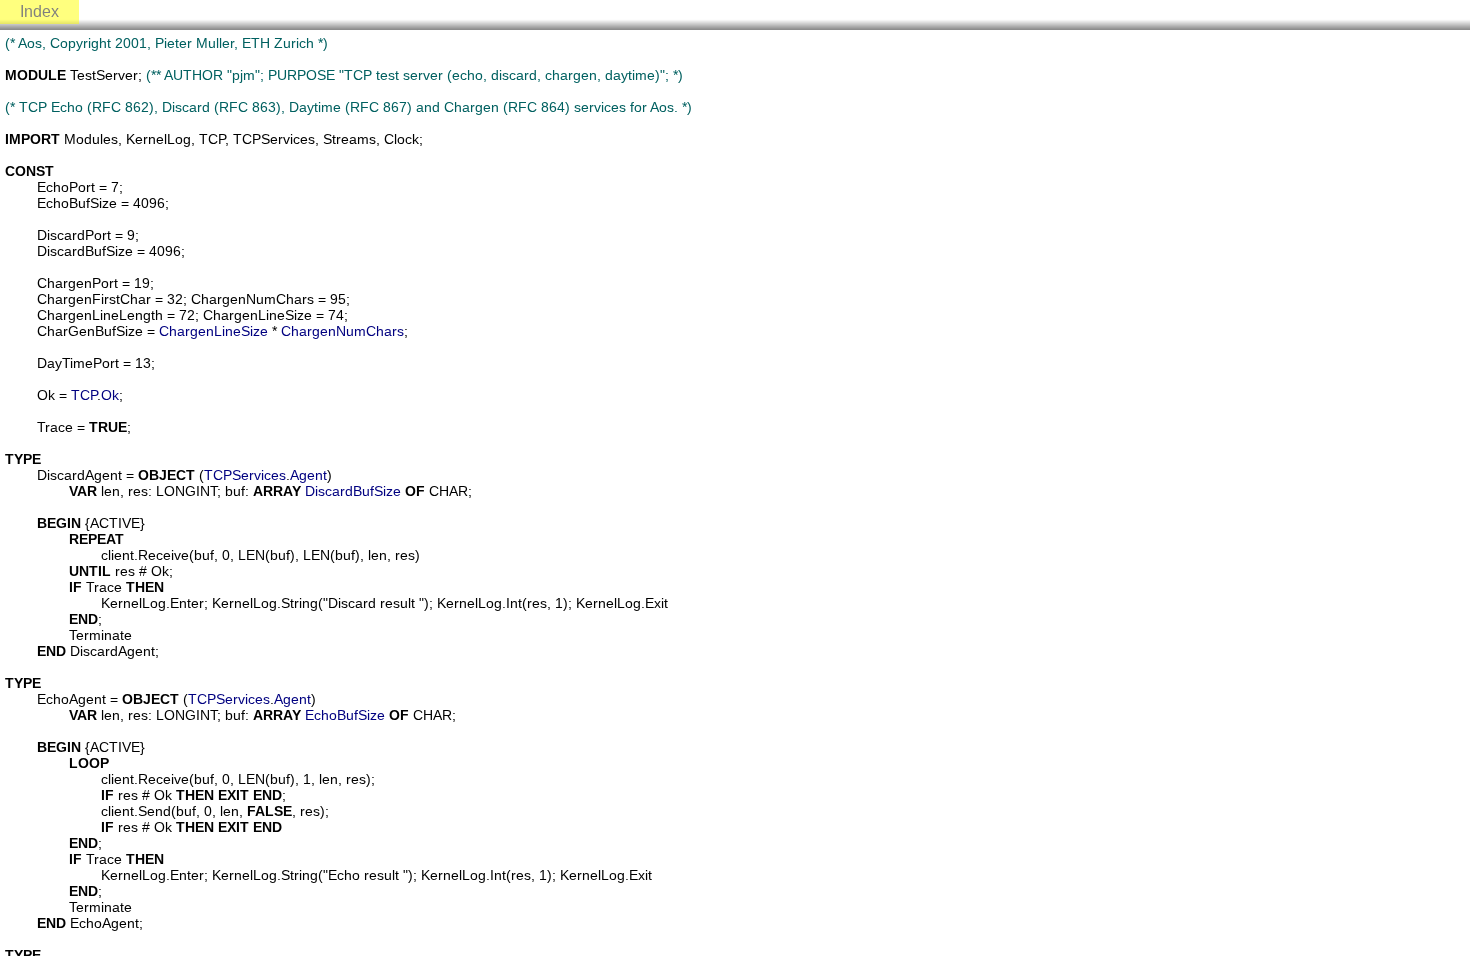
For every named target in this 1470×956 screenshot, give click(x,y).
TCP (84, 395)
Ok (110, 395)
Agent (308, 475)
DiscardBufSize (353, 491)
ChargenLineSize (213, 331)
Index (39, 11)
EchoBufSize (345, 715)
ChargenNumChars (342, 331)
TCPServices (245, 475)
